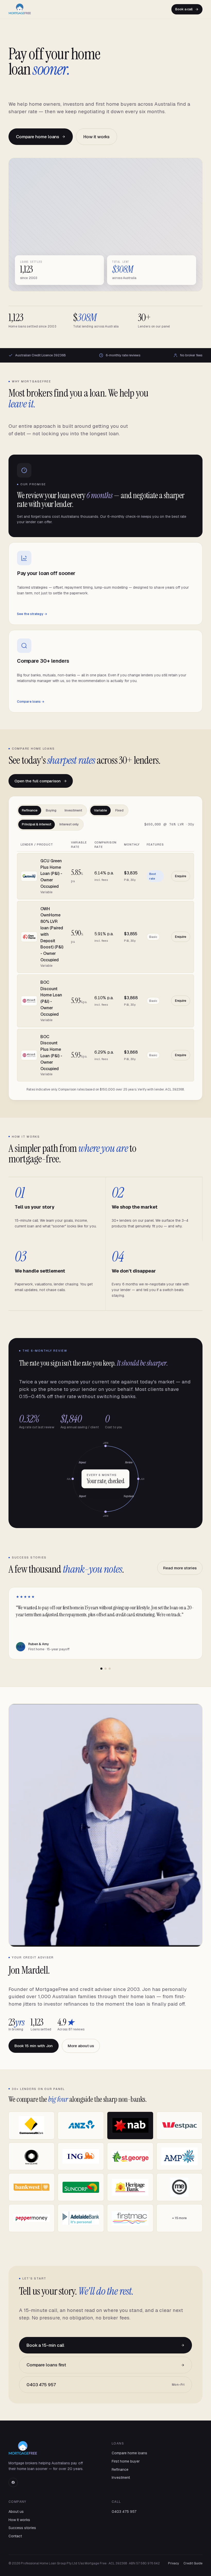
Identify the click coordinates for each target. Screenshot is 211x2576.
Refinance (30, 810)
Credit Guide (193, 2563)
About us (16, 2512)
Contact (15, 2536)
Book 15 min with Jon (34, 2046)
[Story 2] (105, 1669)
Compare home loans (38, 137)
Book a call (184, 9)
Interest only (69, 824)
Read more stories (180, 1568)
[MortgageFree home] (20, 9)
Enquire (181, 876)
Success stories (22, 2528)
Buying (51, 810)
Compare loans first (46, 2365)
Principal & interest (37, 824)
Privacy (173, 2563)
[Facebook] (13, 2482)
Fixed (119, 810)
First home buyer (126, 2461)
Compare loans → (31, 702)
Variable (100, 810)
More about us (81, 2046)
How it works (96, 137)
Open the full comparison (38, 781)
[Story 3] (110, 1669)
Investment (73, 810)
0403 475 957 (105, 2385)
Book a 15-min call (45, 2345)
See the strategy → (32, 614)
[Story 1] (101, 1669)
